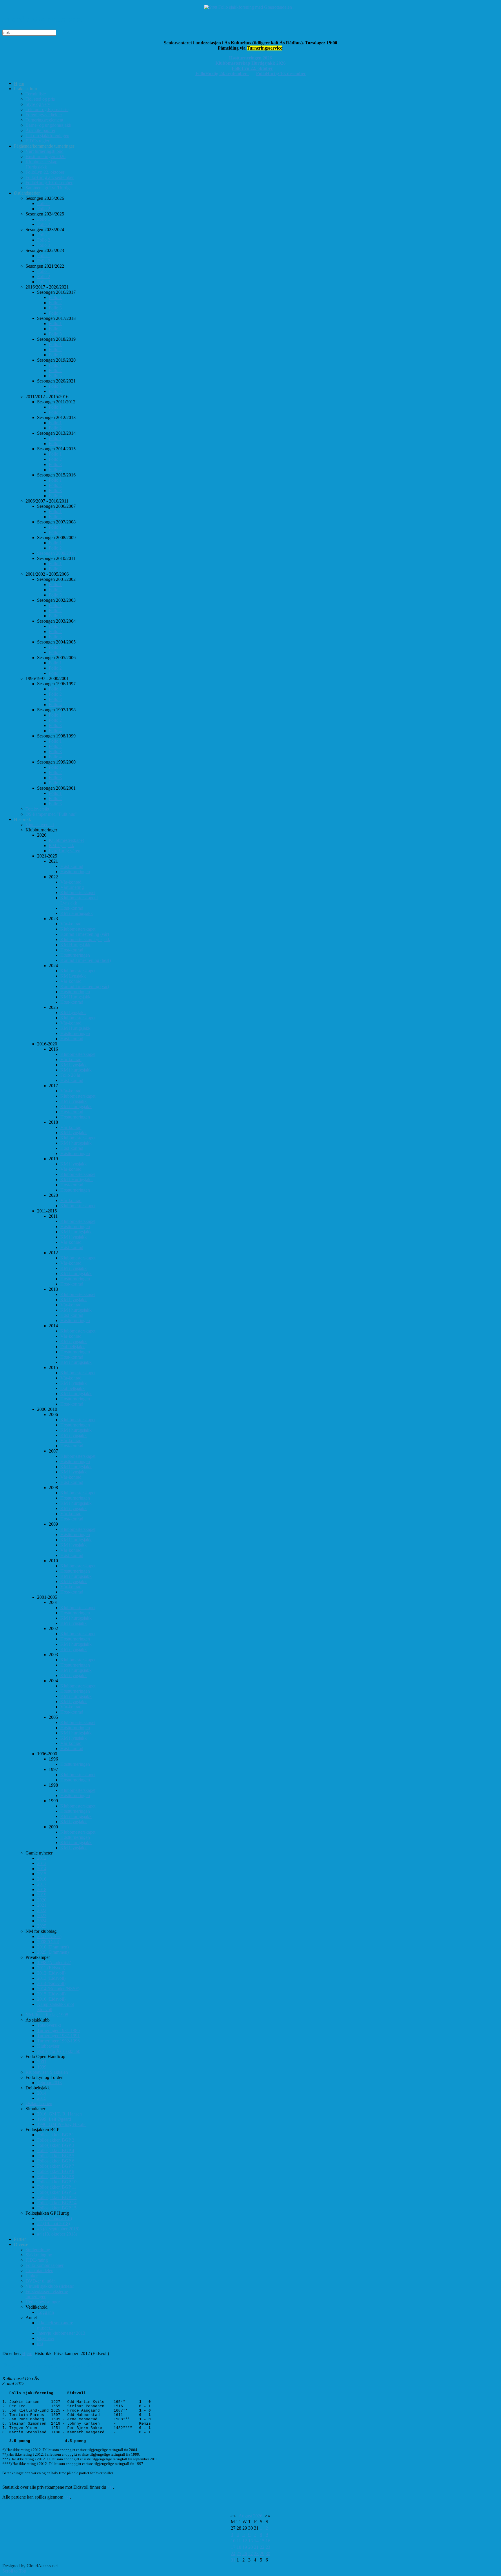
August (245, 2516)
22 (262, 2547)
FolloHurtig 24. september (222, 74)
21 (256, 2547)
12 (245, 2541)
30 (268, 2554)
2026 (258, 2516)
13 (251, 2541)
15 (262, 2541)
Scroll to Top (14, 2571)
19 (245, 2547)
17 (233, 2547)
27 (251, 2554)
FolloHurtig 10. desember (281, 74)
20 (251, 2547)
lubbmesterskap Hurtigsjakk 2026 (252, 63)
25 (239, 2554)
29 (262, 2554)
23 (268, 2547)
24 (233, 2554)
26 (245, 2554)
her (110, 2487)
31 (233, 2560)
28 (256, 2554)
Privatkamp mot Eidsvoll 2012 (52, 2366)
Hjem (27, 2353)
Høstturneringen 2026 (251, 58)
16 (268, 2541)
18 (239, 2547)
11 (239, 2541)
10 (233, 2541)
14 (256, 2541)
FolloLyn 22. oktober (252, 68)
